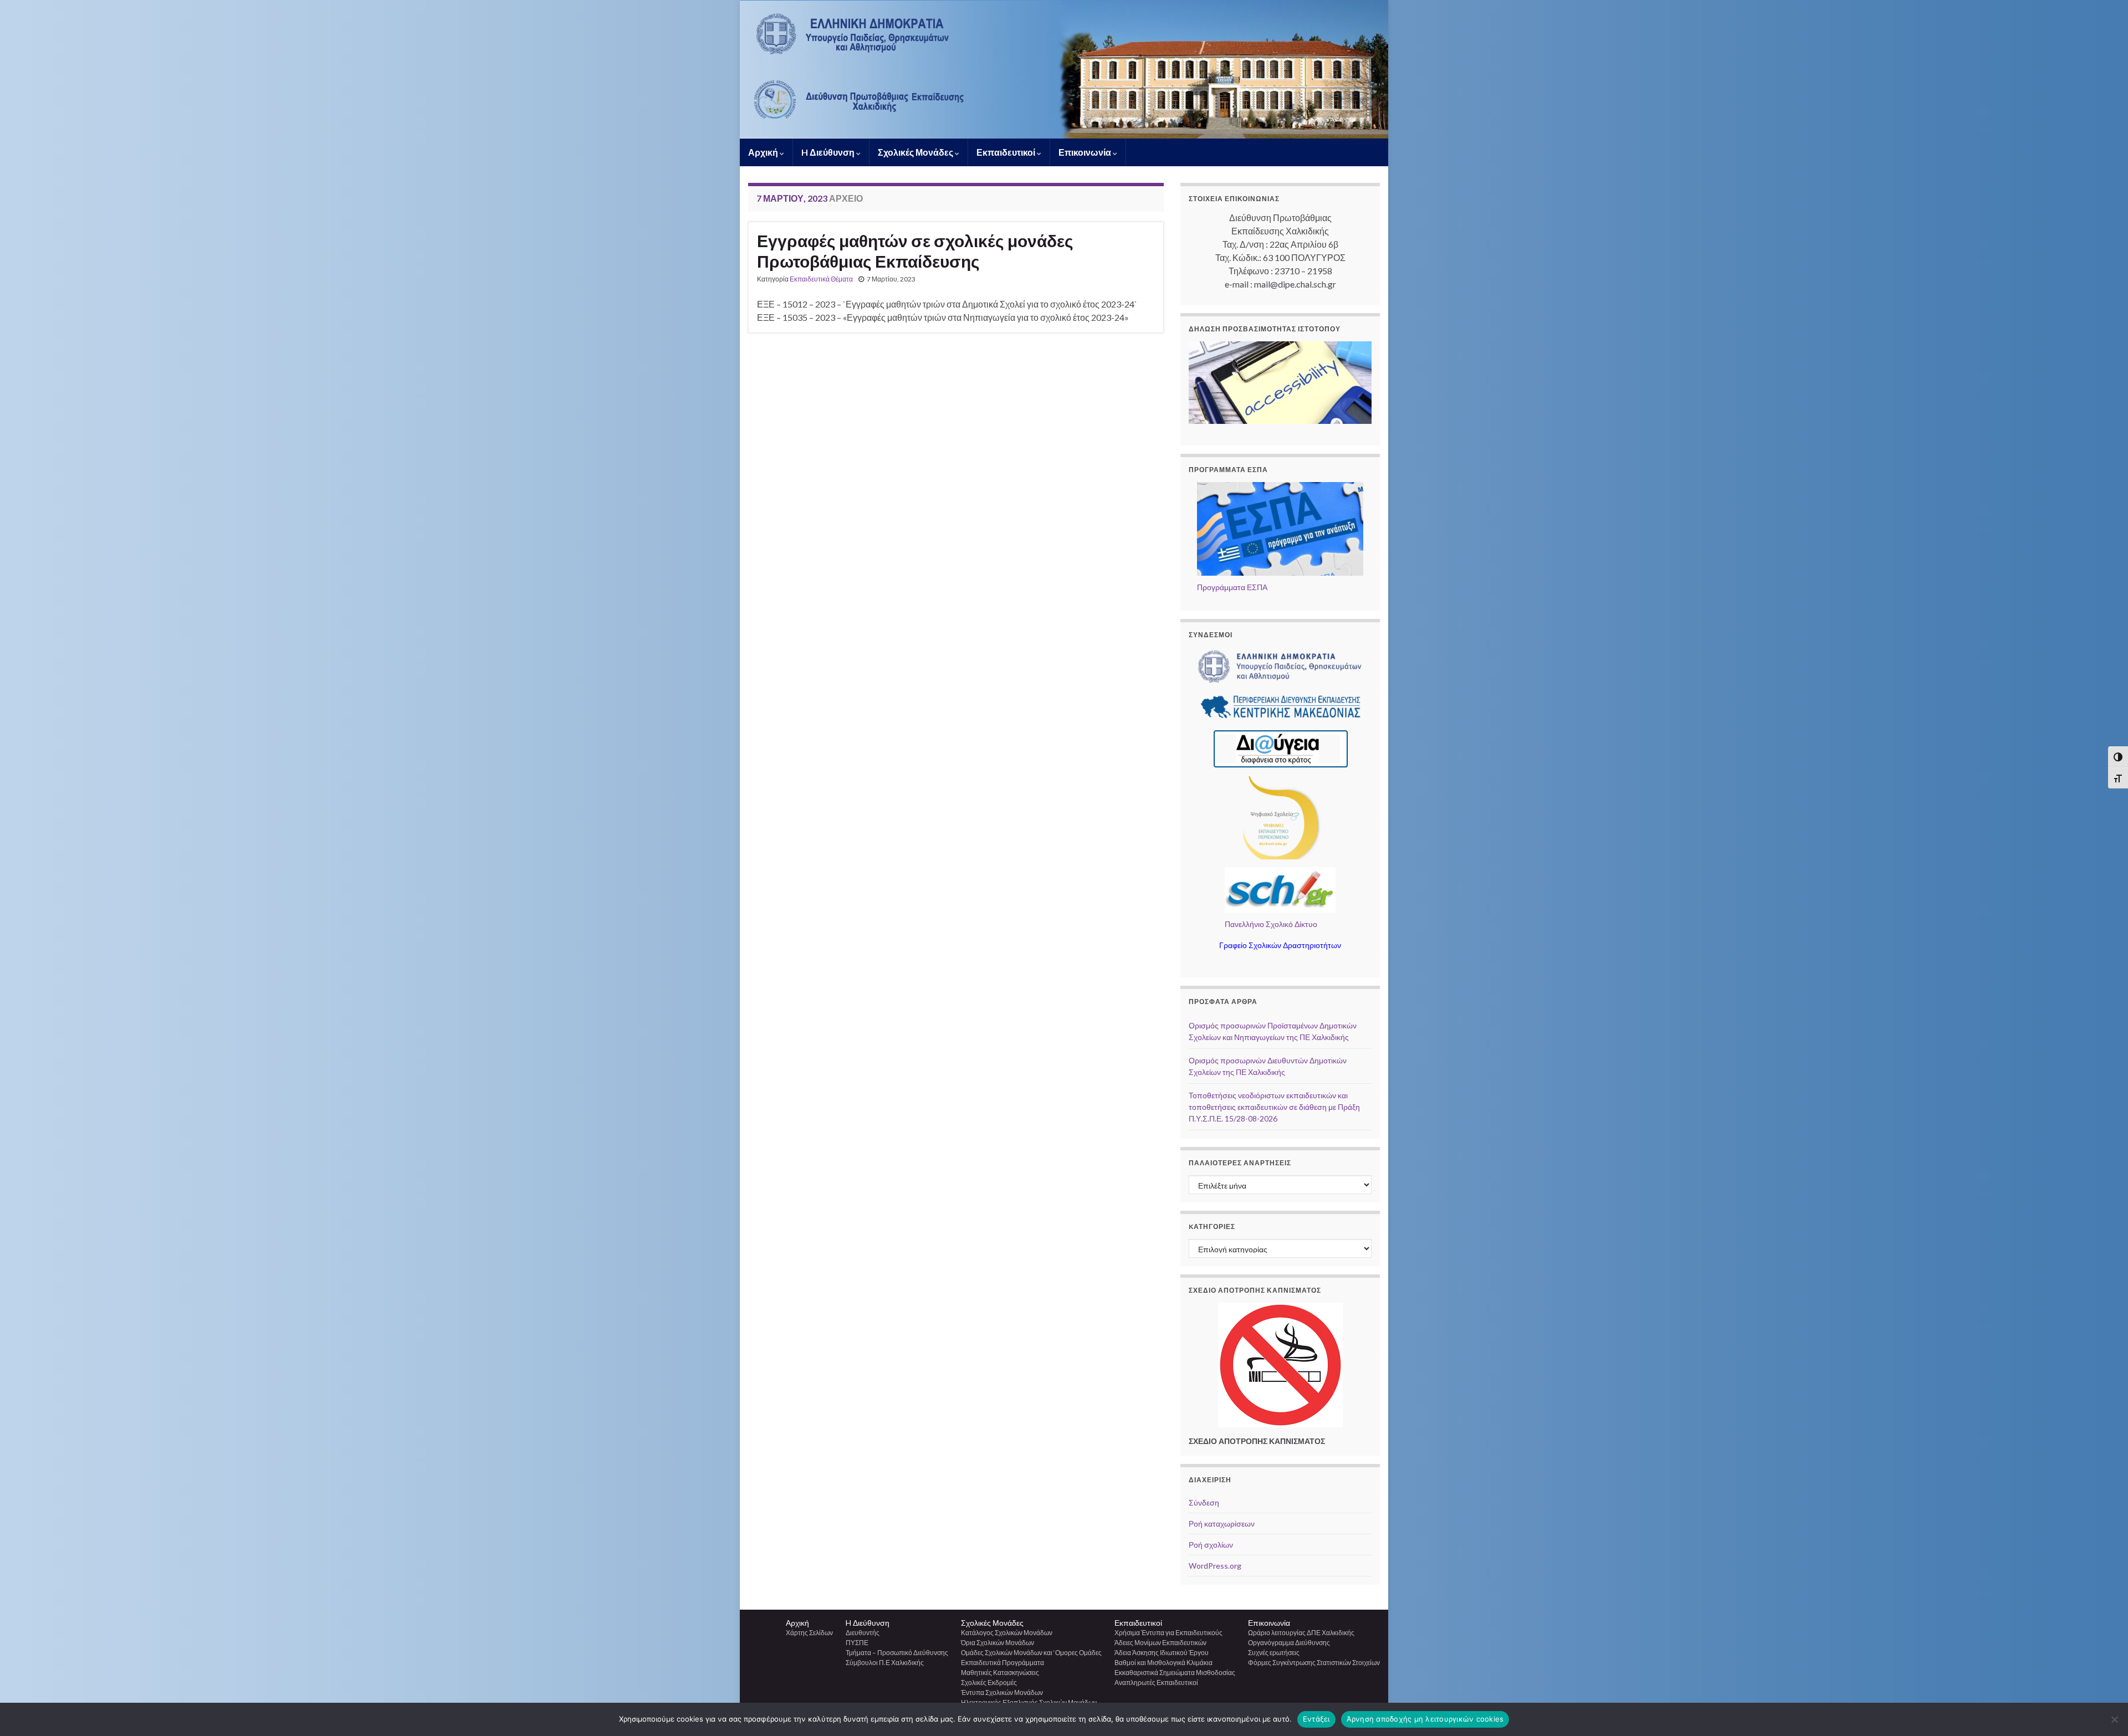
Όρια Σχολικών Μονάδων (997, 1643)
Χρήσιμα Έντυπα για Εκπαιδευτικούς (1168, 1633)
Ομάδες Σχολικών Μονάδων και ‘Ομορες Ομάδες (1031, 1653)
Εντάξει (1316, 1719)
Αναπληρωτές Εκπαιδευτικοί (1156, 1683)
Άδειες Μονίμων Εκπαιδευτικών (1160, 1643)
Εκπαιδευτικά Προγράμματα (1002, 1663)
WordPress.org (1215, 1566)
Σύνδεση (1204, 1502)
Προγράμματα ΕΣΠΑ (1232, 587)
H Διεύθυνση (829, 152)
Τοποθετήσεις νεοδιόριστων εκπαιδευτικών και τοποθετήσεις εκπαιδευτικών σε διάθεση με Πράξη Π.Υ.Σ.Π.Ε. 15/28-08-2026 (1274, 1107)
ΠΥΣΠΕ (857, 1643)
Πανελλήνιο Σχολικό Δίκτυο (1271, 924)
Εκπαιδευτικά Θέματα (821, 279)
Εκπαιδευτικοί (1007, 152)
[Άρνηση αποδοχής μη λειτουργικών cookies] (2114, 1719)
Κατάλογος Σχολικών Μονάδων (1007, 1633)
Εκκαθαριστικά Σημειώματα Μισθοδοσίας (1175, 1673)
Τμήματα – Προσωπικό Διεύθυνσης (897, 1653)
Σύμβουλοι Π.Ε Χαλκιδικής (885, 1663)
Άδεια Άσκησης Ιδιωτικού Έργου (1162, 1653)
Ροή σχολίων (1211, 1545)
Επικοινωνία (1086, 152)
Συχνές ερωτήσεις (1274, 1653)
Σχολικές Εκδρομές (989, 1683)
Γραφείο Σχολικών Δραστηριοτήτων (1280, 945)
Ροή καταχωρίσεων (1222, 1524)
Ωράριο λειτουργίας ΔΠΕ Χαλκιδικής (1301, 1633)
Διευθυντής (863, 1633)
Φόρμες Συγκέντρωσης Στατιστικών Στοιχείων (1314, 1663)
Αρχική (764, 152)
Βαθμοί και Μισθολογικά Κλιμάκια (1163, 1663)
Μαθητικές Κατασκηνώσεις (1000, 1673)
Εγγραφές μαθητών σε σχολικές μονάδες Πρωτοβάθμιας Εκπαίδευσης (915, 251)
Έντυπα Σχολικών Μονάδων (1002, 1693)
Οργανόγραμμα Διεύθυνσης (1289, 1643)
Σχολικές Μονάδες (916, 152)
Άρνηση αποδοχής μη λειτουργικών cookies (1425, 1719)
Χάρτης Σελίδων (809, 1633)
